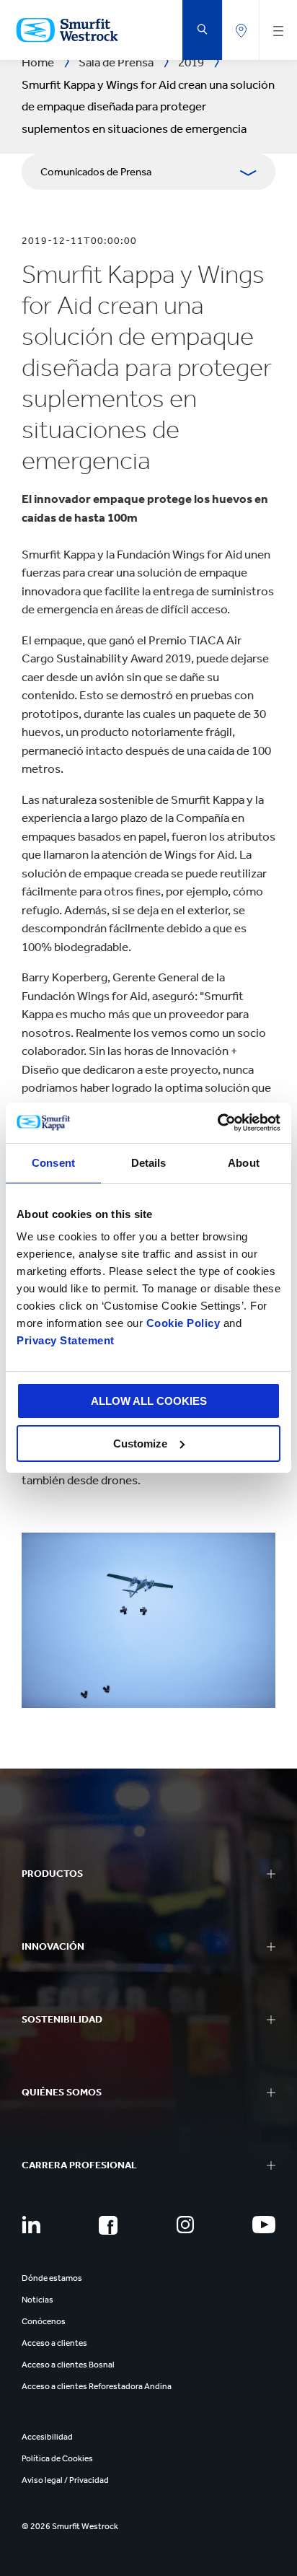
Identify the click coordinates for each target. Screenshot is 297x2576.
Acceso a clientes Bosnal (68, 2365)
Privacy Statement (66, 1340)
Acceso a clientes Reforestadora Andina (97, 2386)
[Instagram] (185, 2225)
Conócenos (44, 2321)
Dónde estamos (52, 2278)
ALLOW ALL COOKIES (149, 1401)
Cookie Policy (183, 1323)
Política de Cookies (57, 2458)
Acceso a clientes (54, 2343)
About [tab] (244, 1163)
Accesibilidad (47, 2437)
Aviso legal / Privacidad (65, 2480)
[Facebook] (108, 2225)
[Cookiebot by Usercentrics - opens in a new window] (217, 1123)
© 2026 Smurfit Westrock (70, 2526)
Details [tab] (149, 1163)
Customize (140, 1443)
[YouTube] (264, 2225)
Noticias (37, 2300)
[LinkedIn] (31, 2225)
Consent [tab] (53, 1163)
